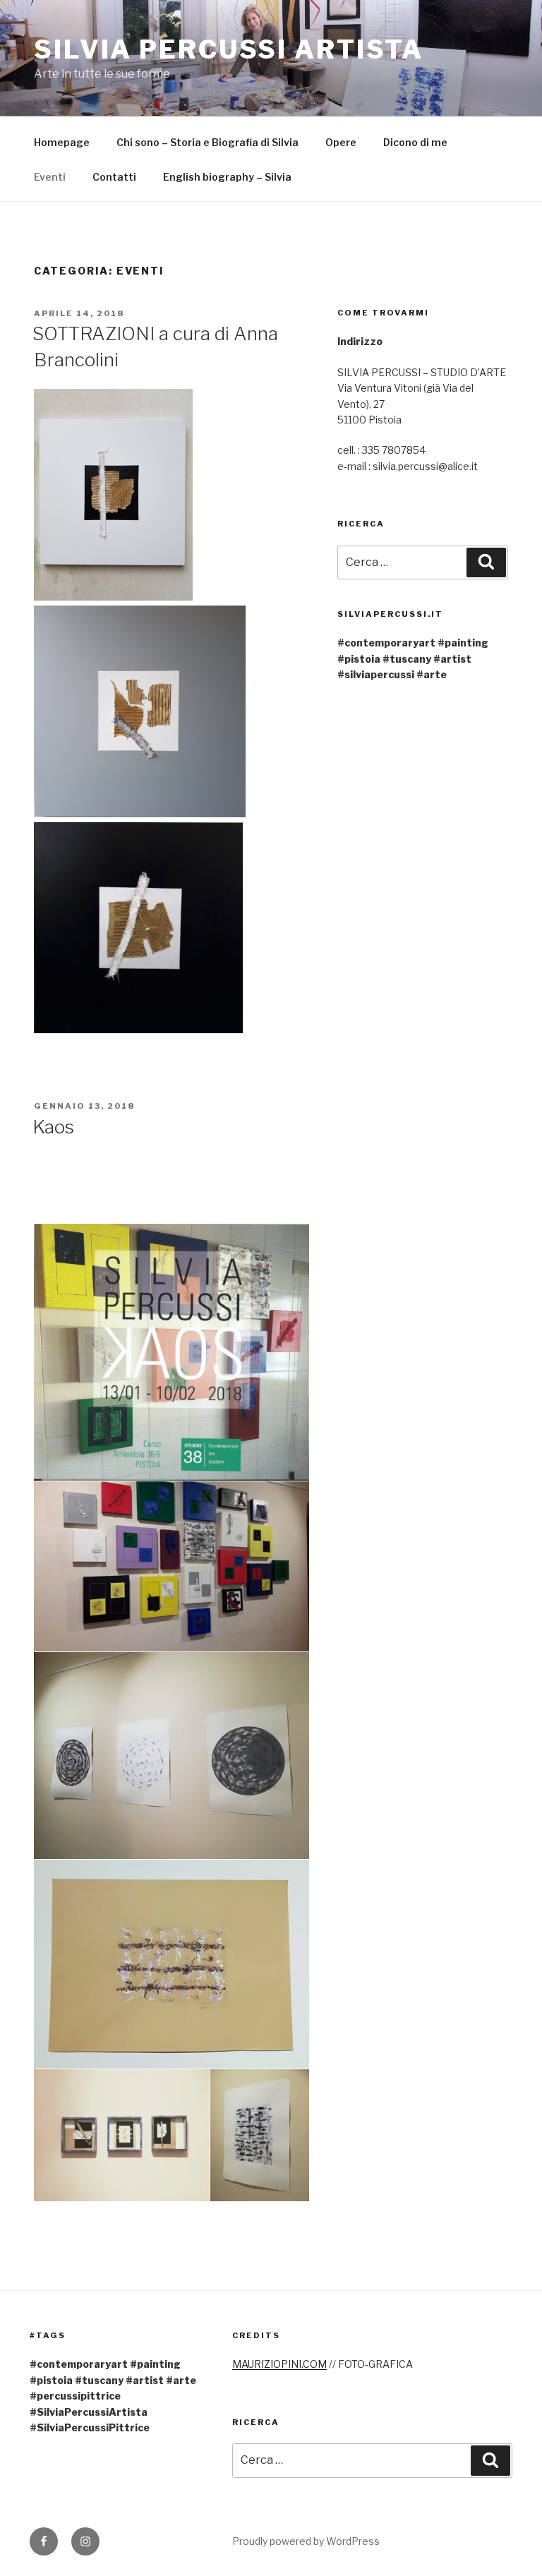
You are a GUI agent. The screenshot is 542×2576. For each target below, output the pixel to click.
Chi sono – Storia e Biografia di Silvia (207, 142)
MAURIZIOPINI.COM (279, 2364)
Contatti (114, 177)
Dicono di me (415, 142)
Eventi (50, 177)
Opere (341, 142)
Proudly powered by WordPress (306, 2541)
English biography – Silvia (227, 177)
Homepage (62, 142)
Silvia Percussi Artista (229, 49)
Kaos (53, 1127)
